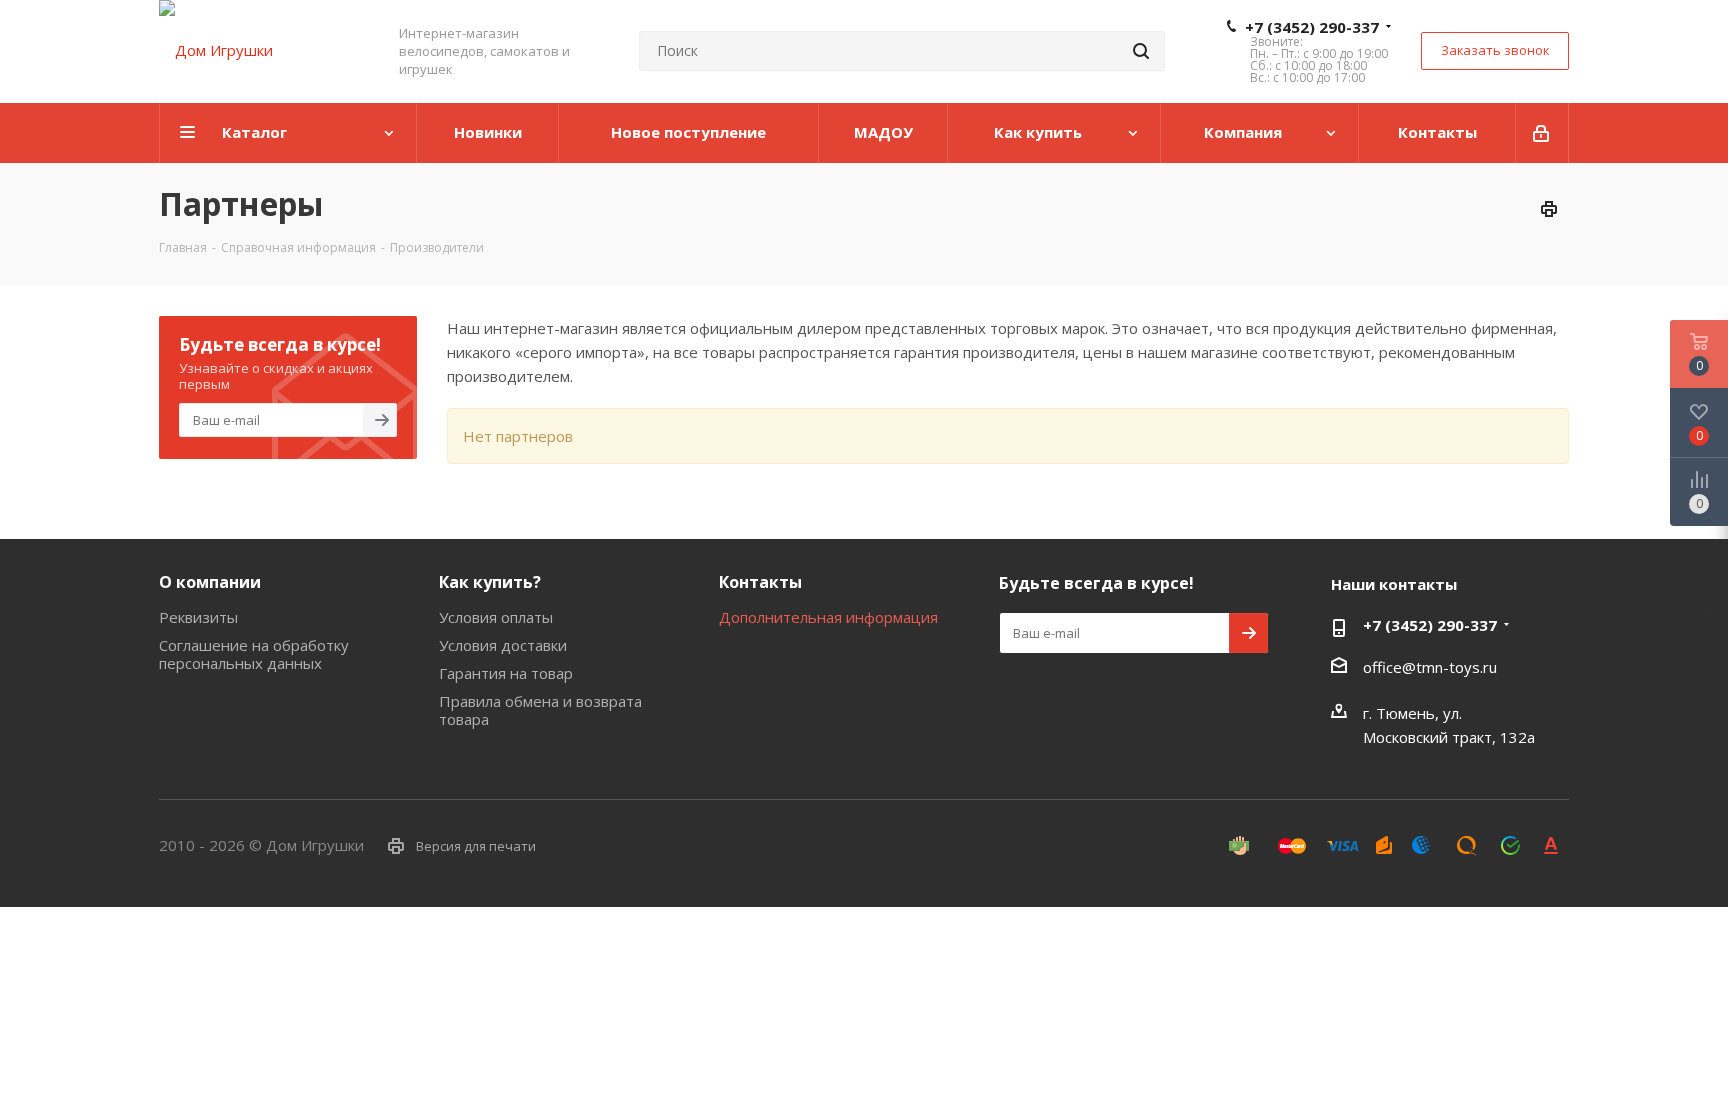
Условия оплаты (496, 617)
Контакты (760, 582)
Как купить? (490, 582)
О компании (210, 582)
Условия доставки (503, 645)
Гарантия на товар (506, 673)
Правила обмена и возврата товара (540, 710)
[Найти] (1141, 51)
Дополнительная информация (828, 617)
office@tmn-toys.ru (1430, 667)
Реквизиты (198, 617)
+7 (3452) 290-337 (1312, 27)
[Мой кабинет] (1542, 133)
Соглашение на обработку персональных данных (254, 654)
